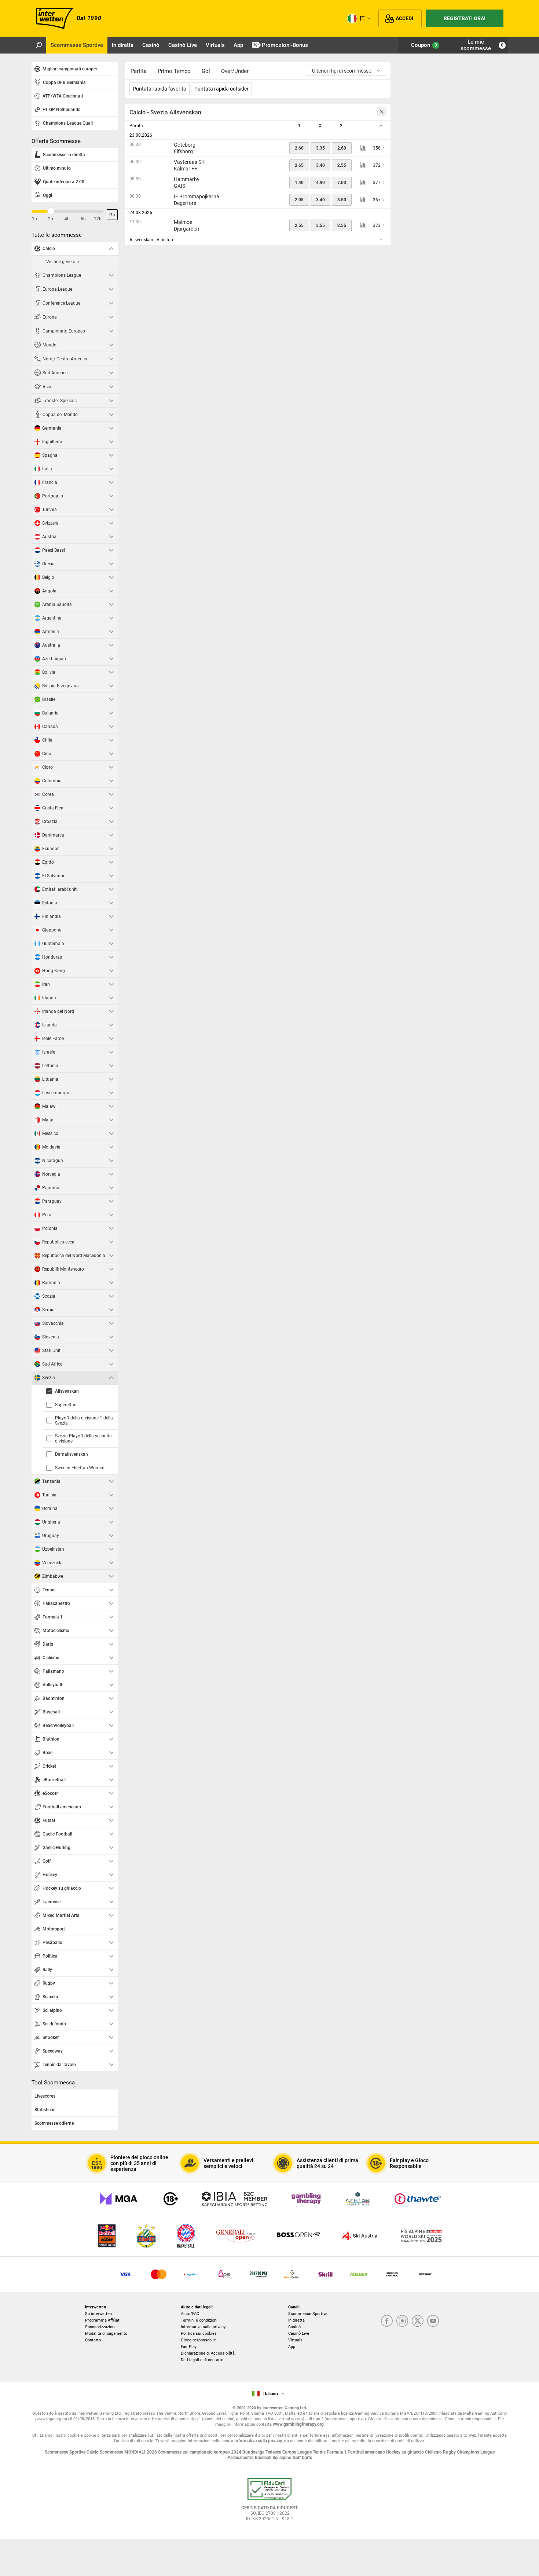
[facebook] (387, 2321)
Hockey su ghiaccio (406, 2452)
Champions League (476, 2452)
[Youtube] (433, 2321)
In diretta (296, 2320)
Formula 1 (337, 2452)
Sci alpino (283, 2458)
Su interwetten (98, 2314)
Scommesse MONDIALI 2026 (129, 2452)
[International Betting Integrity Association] (235, 2199)
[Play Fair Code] (358, 2199)
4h (67, 219)
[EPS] (225, 2274)
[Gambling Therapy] (306, 2199)
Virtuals (295, 2340)
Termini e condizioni (199, 2320)
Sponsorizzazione (101, 2327)
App (292, 2347)
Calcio (93, 2452)
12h (98, 219)
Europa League (298, 2452)
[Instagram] (402, 2321)
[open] (269, 2502)
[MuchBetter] (292, 2274)
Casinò (294, 2327)
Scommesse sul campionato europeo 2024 (200, 2452)
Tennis (320, 2452)
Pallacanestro (241, 2458)
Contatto (93, 2340)
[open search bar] (39, 45)
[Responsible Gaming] (171, 2199)
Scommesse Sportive (308, 2314)
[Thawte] (418, 2199)
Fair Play (189, 2347)
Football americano (367, 2452)
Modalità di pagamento (106, 2334)
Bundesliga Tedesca (262, 2452)
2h (51, 219)
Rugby (450, 2452)
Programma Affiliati (103, 2320)
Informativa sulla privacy (203, 2327)
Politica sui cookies (199, 2334)
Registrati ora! (465, 18)
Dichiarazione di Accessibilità (208, 2353)
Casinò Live (299, 2334)
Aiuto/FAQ (190, 2314)
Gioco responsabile (198, 2340)
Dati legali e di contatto (202, 2360)
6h (83, 219)
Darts (307, 2458)
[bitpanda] (259, 2274)
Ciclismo (434, 2452)
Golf (297, 2458)
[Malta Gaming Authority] (118, 2199)
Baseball (264, 2458)
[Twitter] (418, 2321)
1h (34, 219)
